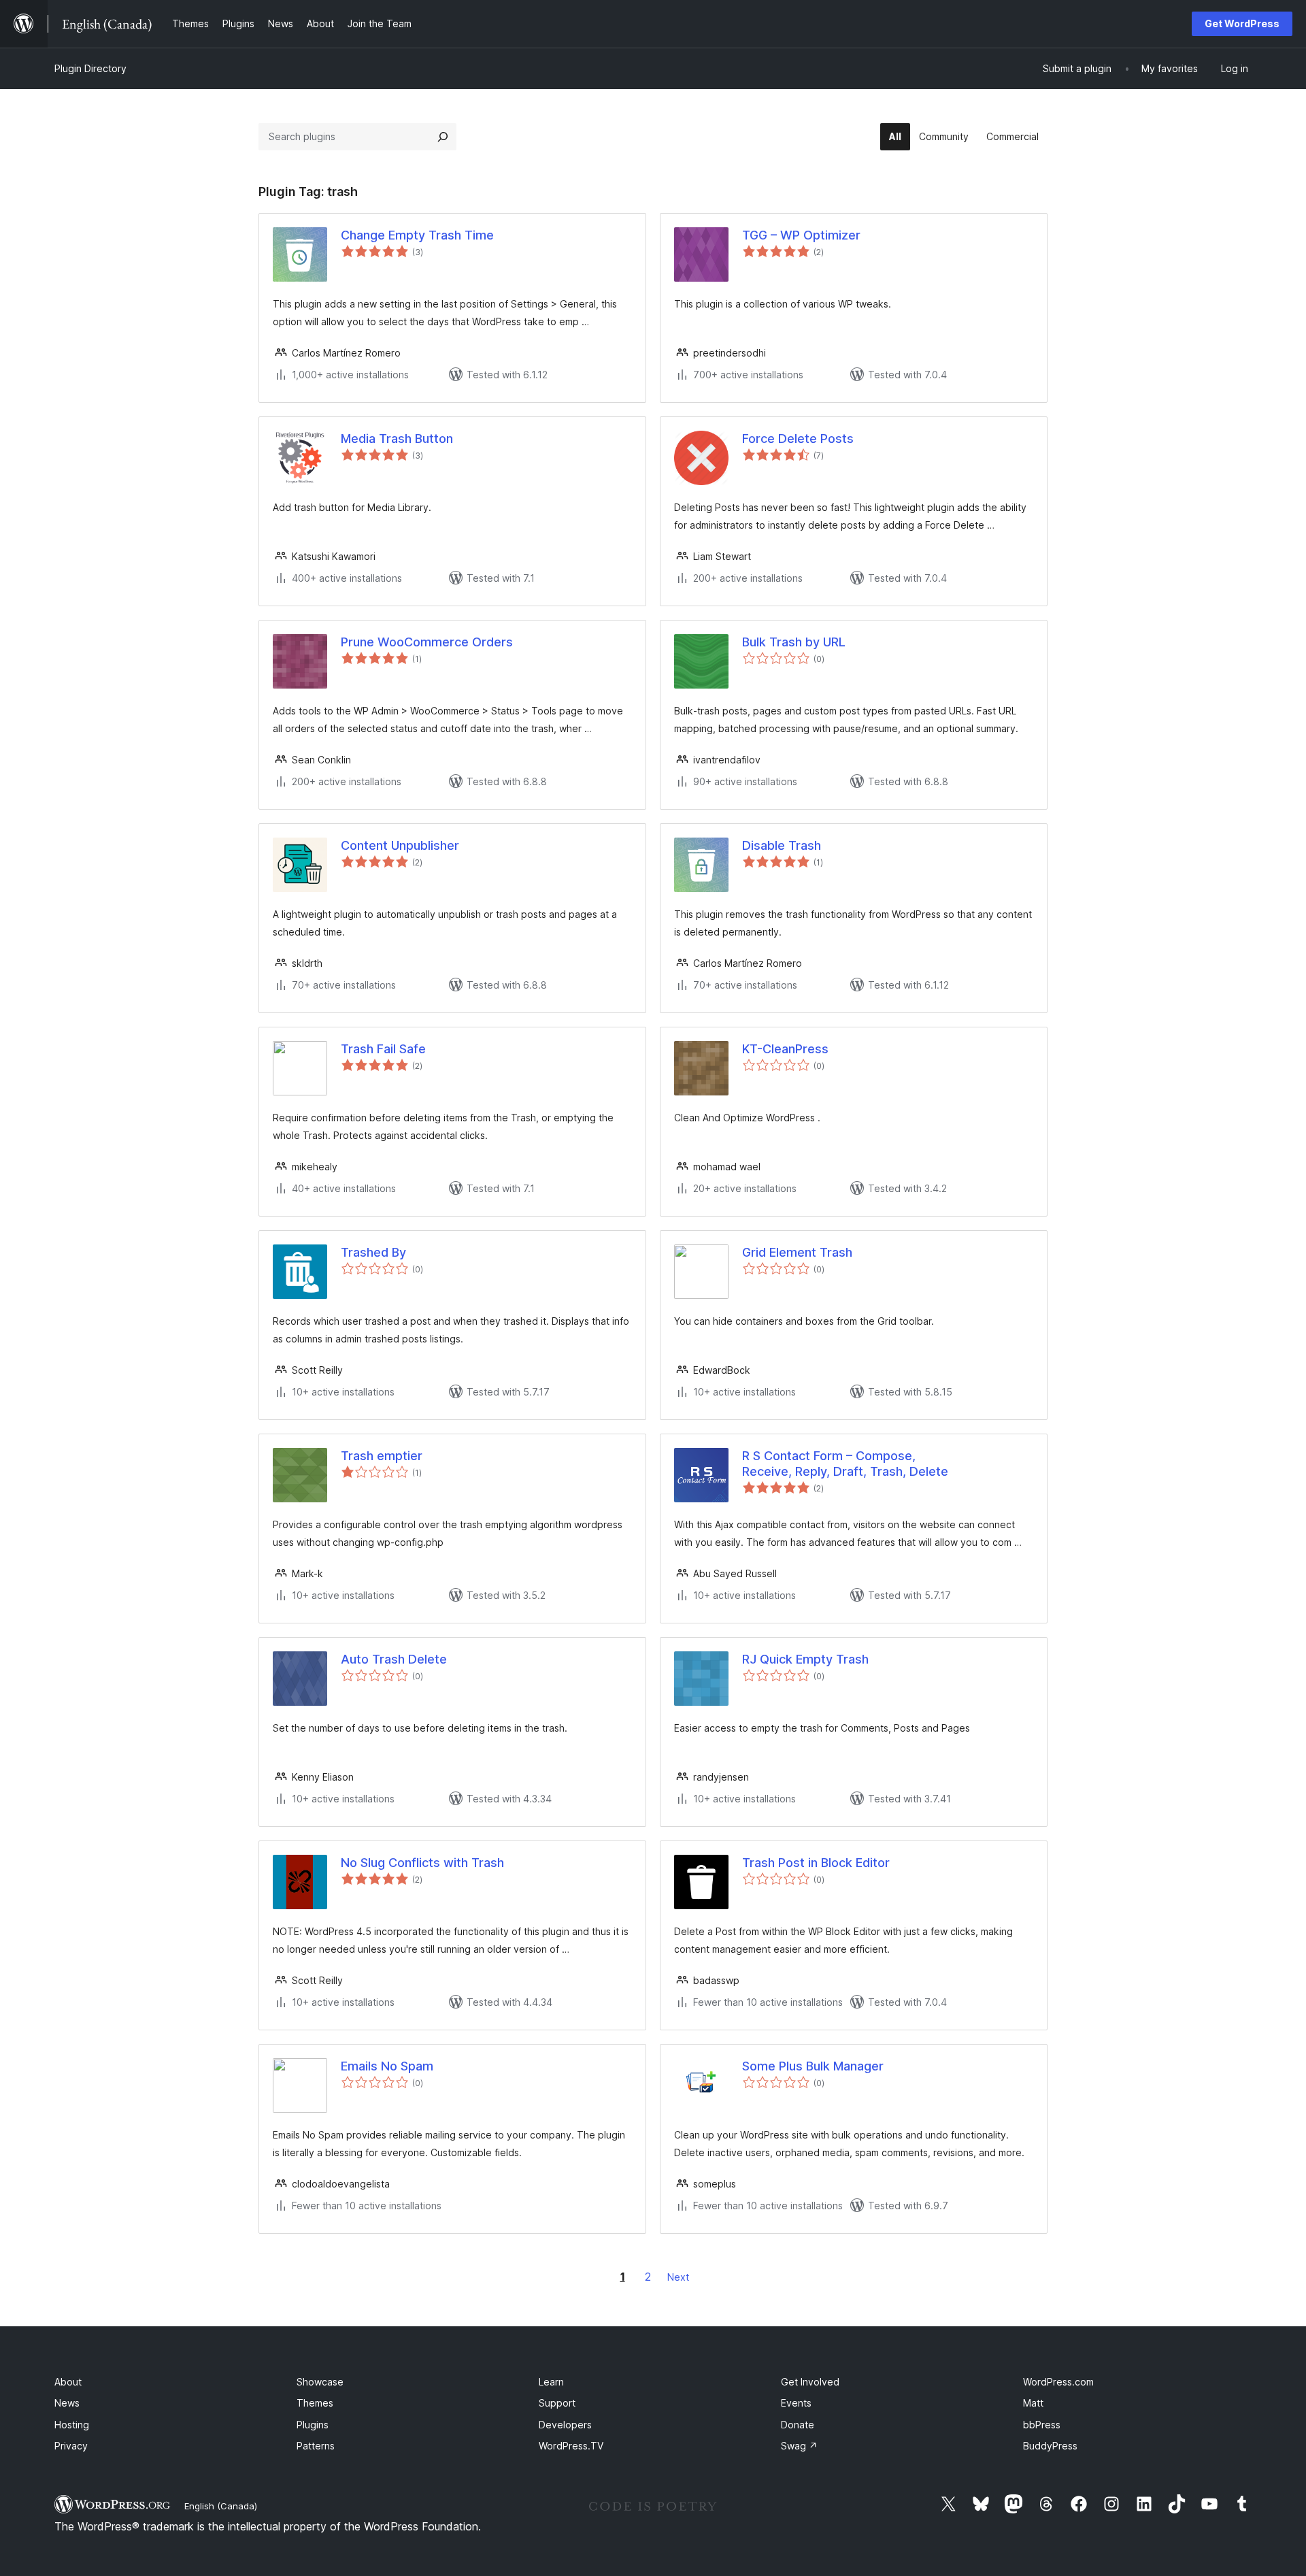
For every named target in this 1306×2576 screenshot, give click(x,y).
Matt (1033, 2403)
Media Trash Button (397, 439)
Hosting (72, 2425)
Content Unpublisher (400, 845)
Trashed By (373, 1252)
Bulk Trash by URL (794, 642)
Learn (551, 2382)
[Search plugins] (443, 137)
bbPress (1042, 2425)
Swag (799, 2446)
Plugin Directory (90, 68)
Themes (315, 2403)
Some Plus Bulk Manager (813, 2066)
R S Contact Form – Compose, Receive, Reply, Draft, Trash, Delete (845, 1464)
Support (557, 2403)
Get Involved (810, 2382)
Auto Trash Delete (394, 1659)
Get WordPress (1242, 23)
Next (678, 2277)
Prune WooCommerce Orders (427, 642)
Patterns (316, 2446)
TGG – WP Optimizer (801, 235)
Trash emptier (382, 1456)
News (67, 2403)
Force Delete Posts (798, 439)
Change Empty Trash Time (417, 235)
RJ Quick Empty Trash (805, 1659)
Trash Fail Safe (383, 1049)
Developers (565, 2425)
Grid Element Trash (797, 1252)
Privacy (71, 2446)
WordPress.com (1058, 2382)
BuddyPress (1050, 2446)
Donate (798, 2425)
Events (796, 2403)
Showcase (320, 2382)
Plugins (313, 2425)
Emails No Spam (387, 2066)
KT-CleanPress (785, 1049)
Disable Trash (782, 845)
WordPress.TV (571, 2446)
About (68, 2382)
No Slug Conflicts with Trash (422, 1863)
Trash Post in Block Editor (816, 1863)
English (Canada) (221, 2506)
